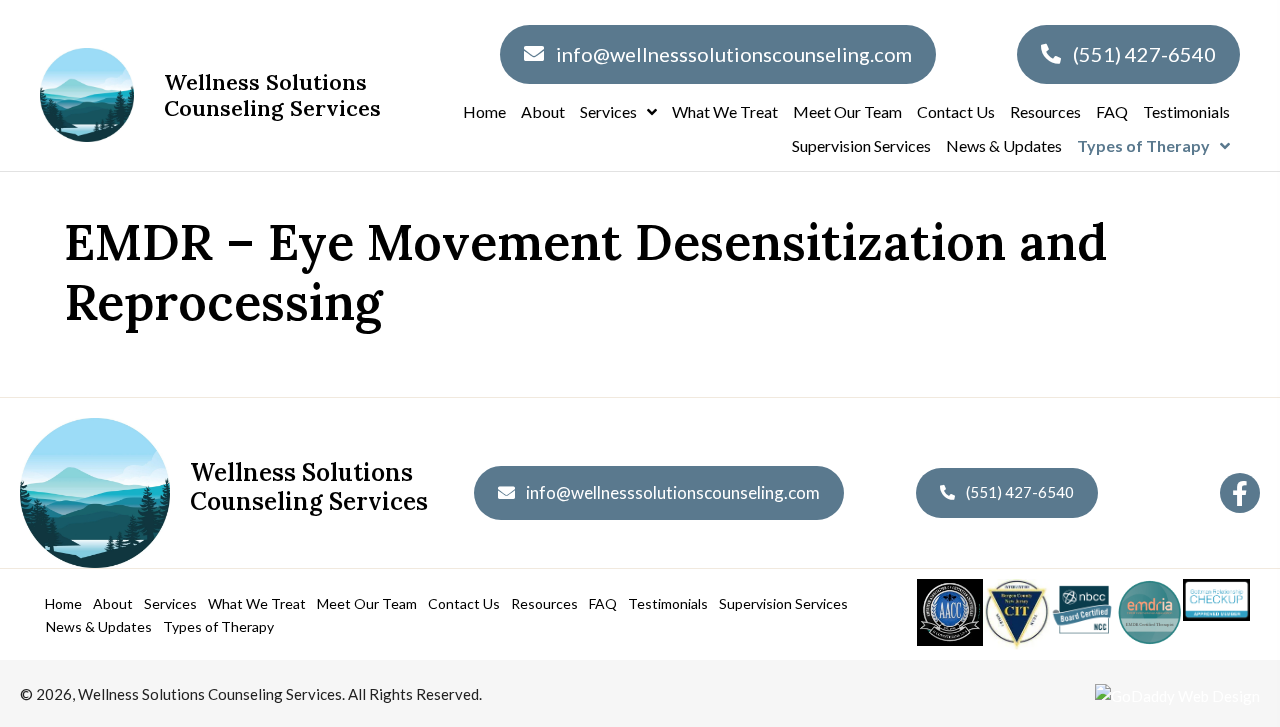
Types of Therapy (218, 626)
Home (63, 603)
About (113, 603)
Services (170, 603)
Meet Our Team (367, 603)
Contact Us (464, 603)
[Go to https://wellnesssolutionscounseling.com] (227, 493)
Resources (544, 603)
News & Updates (99, 626)
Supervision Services (783, 603)
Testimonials (668, 603)
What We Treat (257, 603)
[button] (1240, 493)
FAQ (603, 603)
